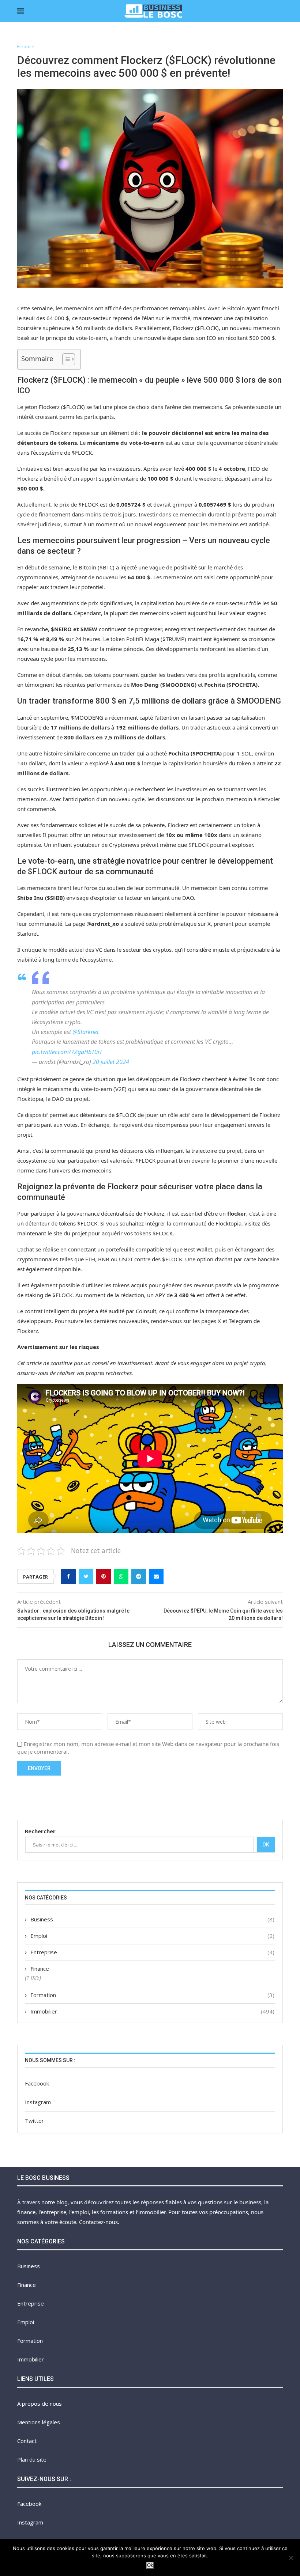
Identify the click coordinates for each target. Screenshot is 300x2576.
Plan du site (32, 2459)
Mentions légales (39, 2422)
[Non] (291, 2558)
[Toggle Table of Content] (65, 359)
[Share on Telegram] (139, 1576)
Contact (27, 2441)
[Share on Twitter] (86, 1576)
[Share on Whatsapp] (121, 1576)
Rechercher (40, 1831)
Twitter (34, 2121)
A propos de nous (40, 2403)
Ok (266, 1845)
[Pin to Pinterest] (104, 1576)
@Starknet (86, 1032)
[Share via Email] (156, 1576)
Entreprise (152, 1952)
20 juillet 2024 (111, 1062)
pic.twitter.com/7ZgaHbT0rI (67, 1052)
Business (152, 1919)
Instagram (38, 2102)
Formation (152, 1995)
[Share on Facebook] (68, 1576)
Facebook (37, 2083)
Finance (26, 47)
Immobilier (152, 2011)
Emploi (152, 1936)
